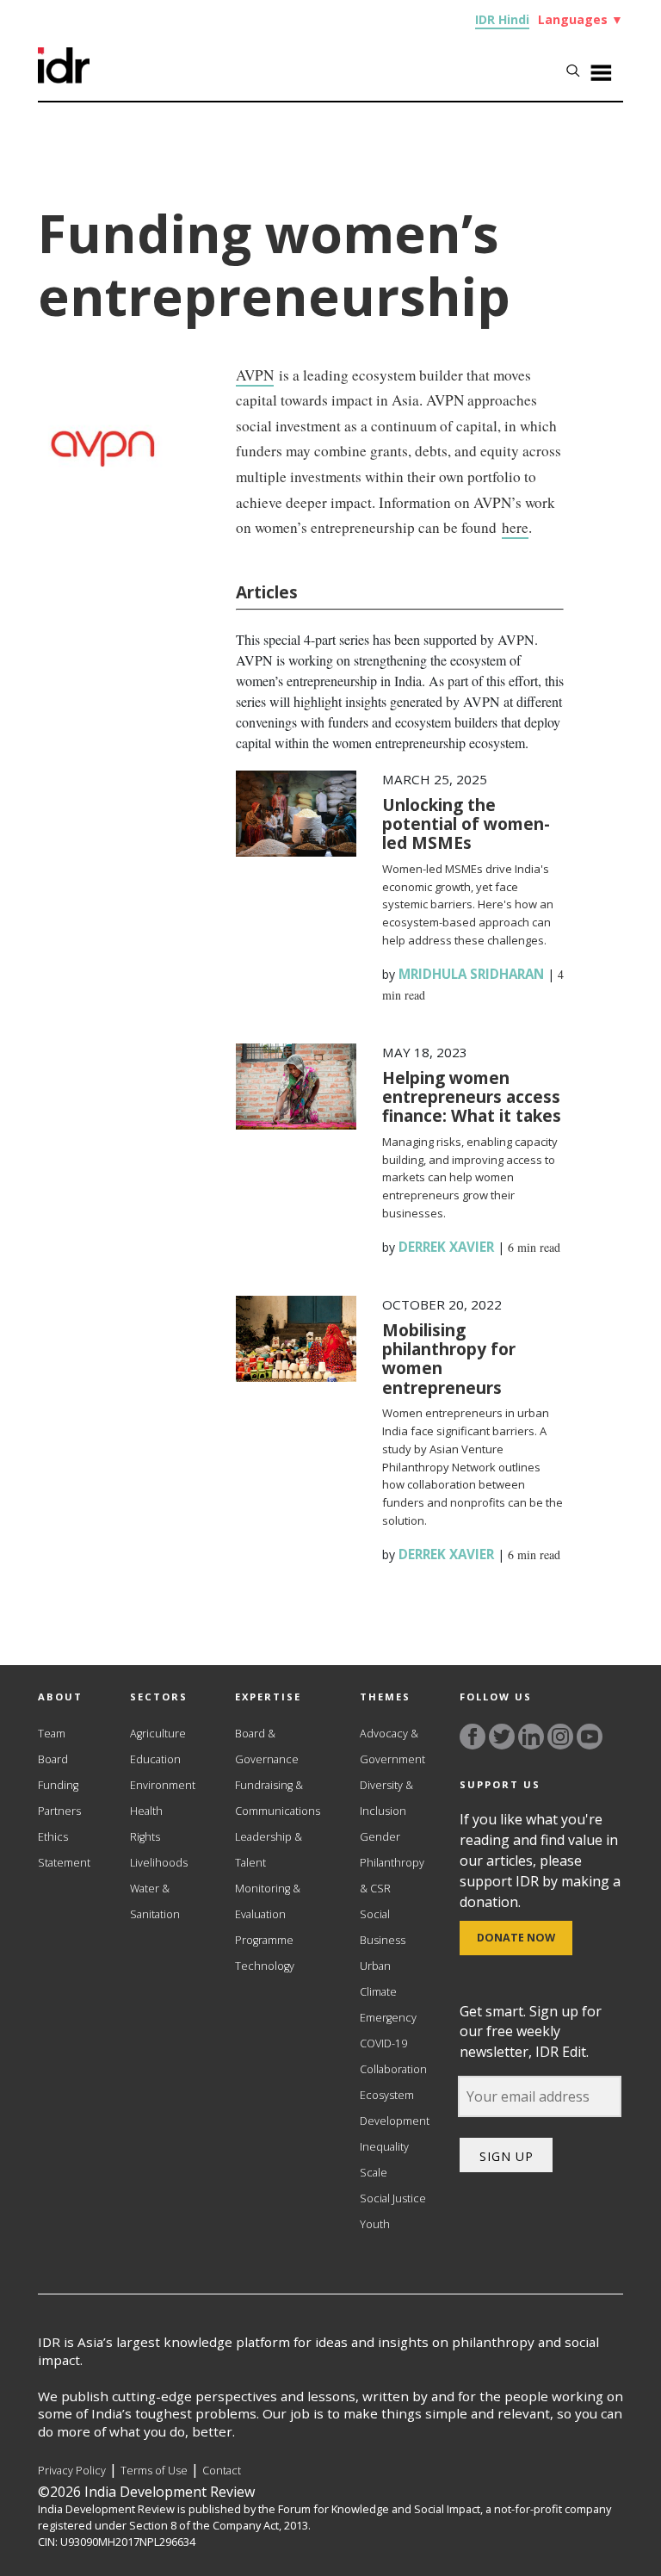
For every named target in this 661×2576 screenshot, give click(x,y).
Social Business (383, 1927)
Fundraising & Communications (278, 1798)
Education (155, 1759)
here (515, 527)
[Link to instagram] (560, 1737)
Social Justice (393, 2198)
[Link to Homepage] (64, 78)
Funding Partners (59, 1798)
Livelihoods (159, 1863)
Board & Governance (267, 1746)
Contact (222, 2471)
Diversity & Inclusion (386, 1798)
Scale (374, 2173)
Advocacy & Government (392, 1746)
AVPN (255, 375)
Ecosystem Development (395, 2108)
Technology (265, 1966)
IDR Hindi (502, 19)
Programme (264, 1940)
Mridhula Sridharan (471, 974)
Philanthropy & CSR (392, 1876)
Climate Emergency (388, 2005)
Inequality (384, 2147)
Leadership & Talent (269, 1850)
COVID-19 (383, 2043)
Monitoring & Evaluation (268, 1901)
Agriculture (158, 1734)
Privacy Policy (72, 2471)
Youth (375, 2224)
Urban (375, 1966)
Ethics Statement (64, 1850)
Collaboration (393, 2069)
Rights (145, 1837)
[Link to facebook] (473, 1737)
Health (146, 1811)
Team (52, 1734)
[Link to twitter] (502, 1737)
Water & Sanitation (155, 1901)
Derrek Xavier (446, 1247)
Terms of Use (154, 2471)
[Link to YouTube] (590, 1737)
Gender (380, 1837)
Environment (163, 1785)
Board (53, 1759)
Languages (581, 19)
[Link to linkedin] (531, 1737)
